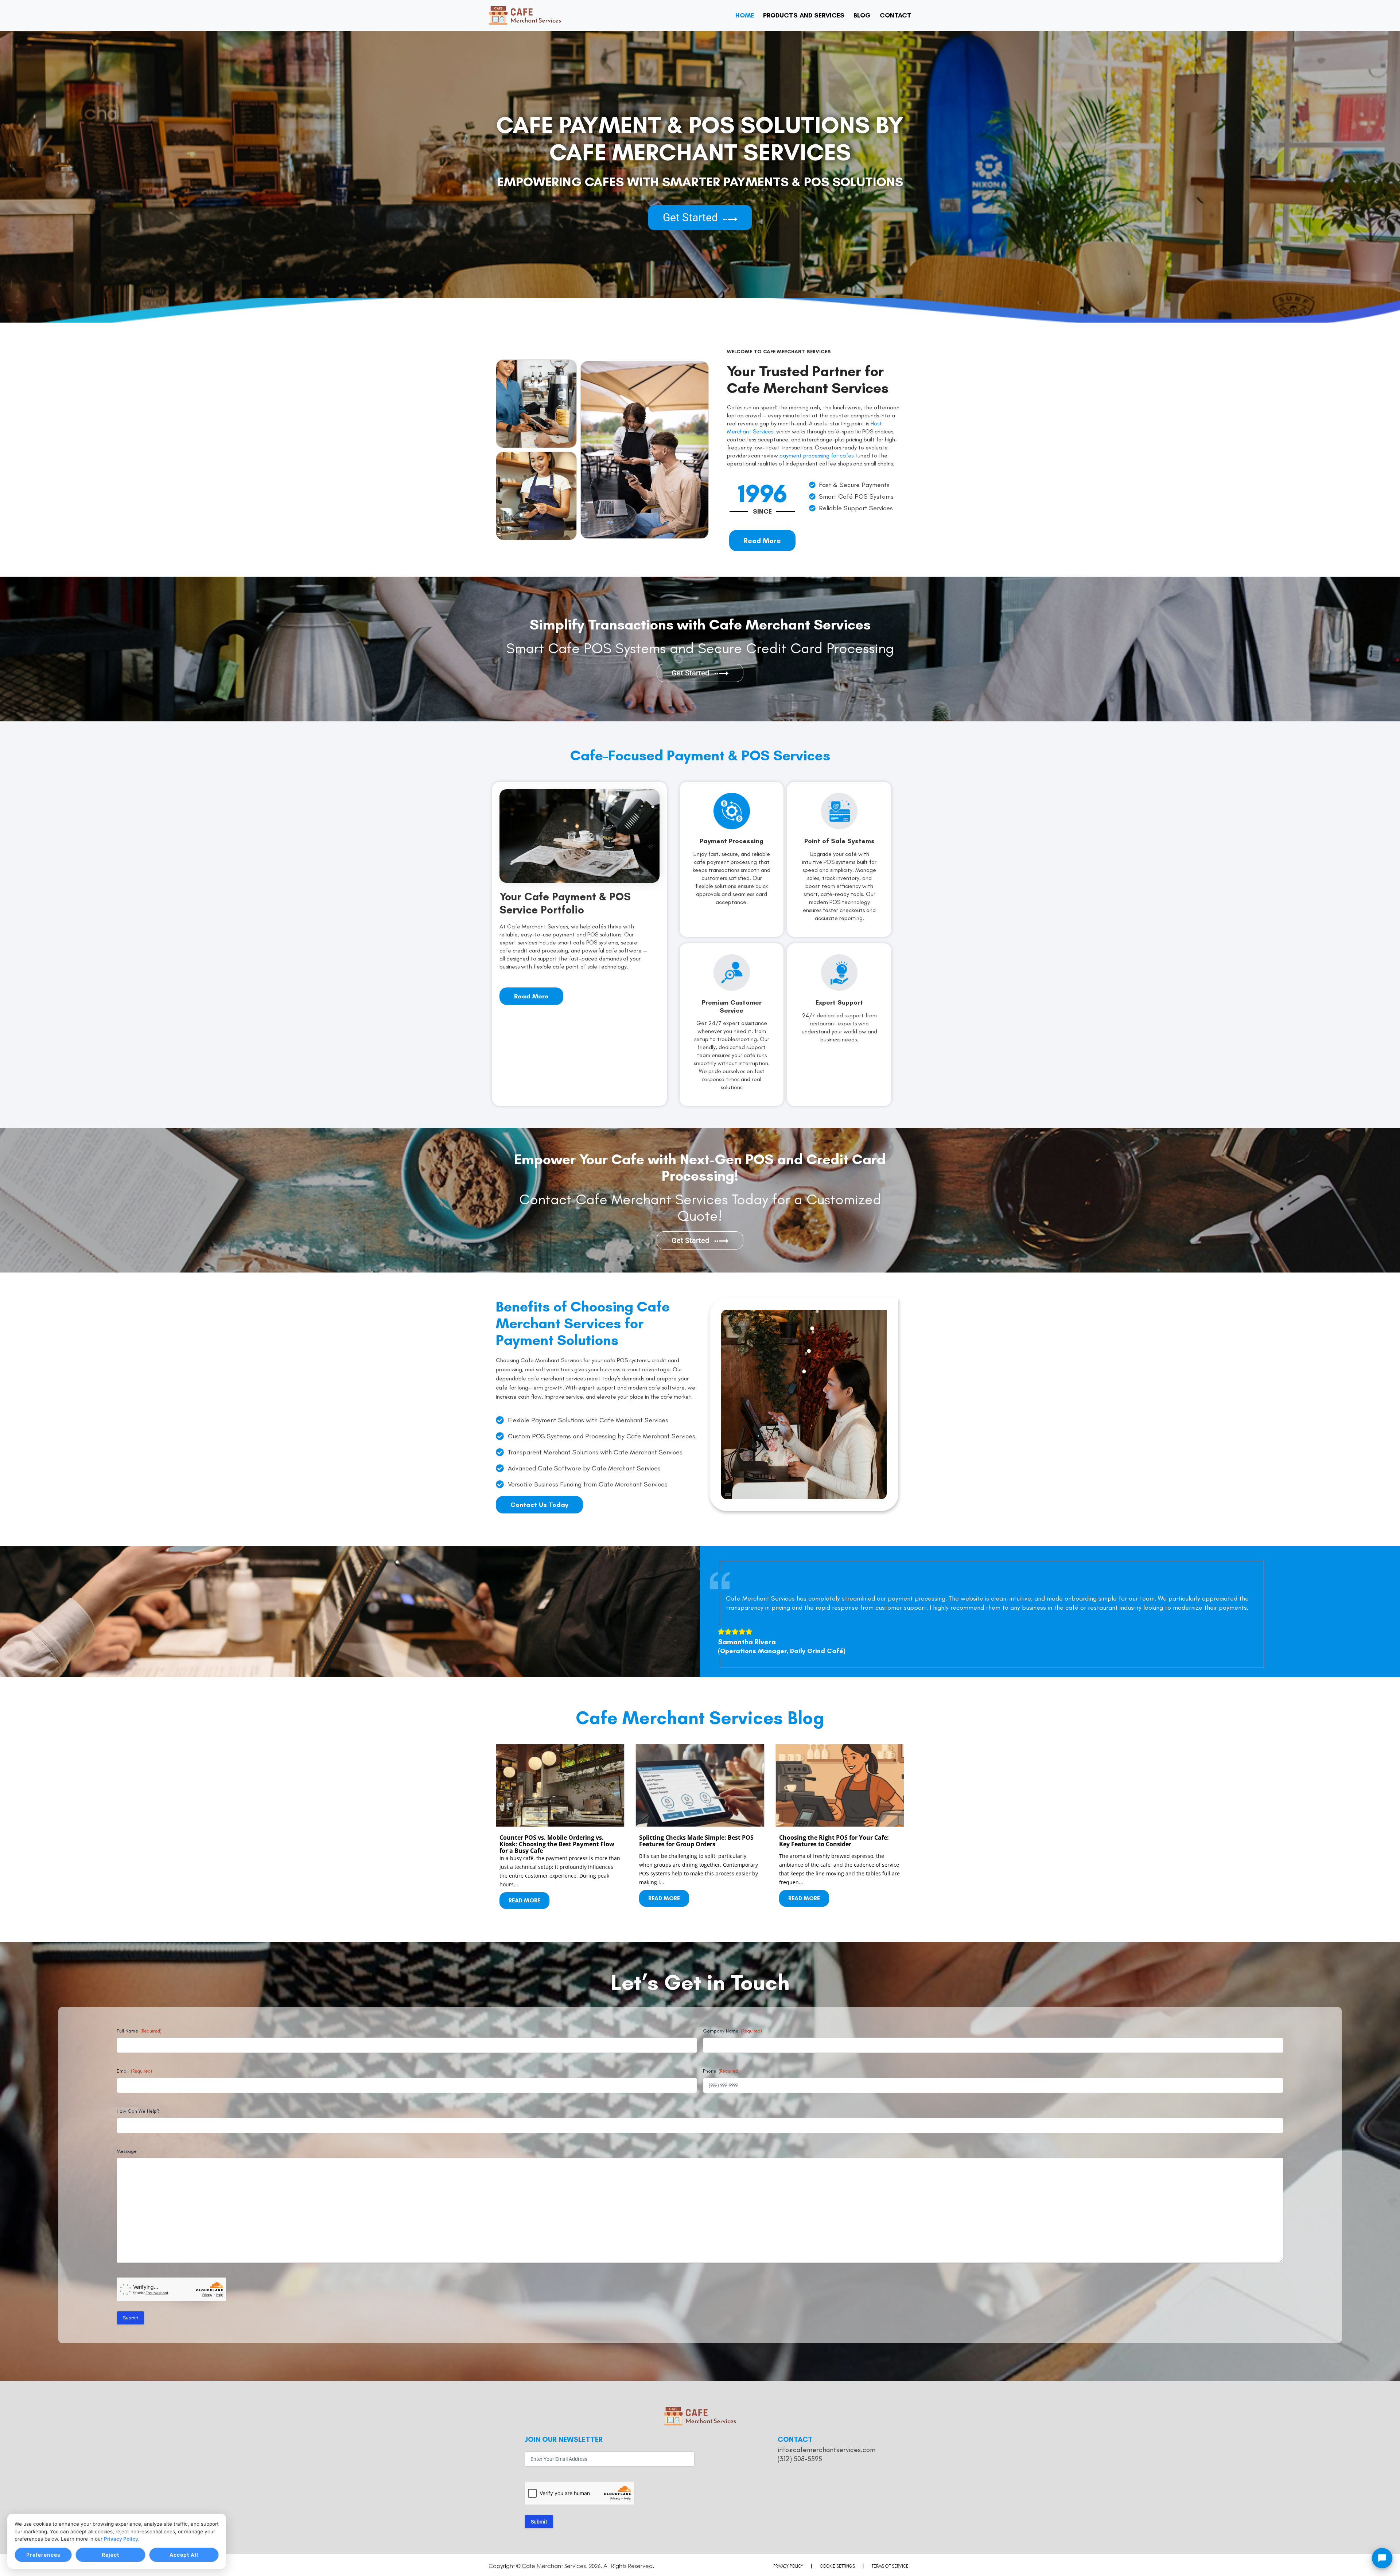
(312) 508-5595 (800, 2459)
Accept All (184, 2555)
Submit (131, 2318)
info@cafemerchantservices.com (827, 2450)
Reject (110, 2555)
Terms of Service (890, 2566)
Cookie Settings (837, 2566)
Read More (524, 1900)
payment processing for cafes (816, 455)
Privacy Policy (121, 2539)
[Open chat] (1382, 2558)
